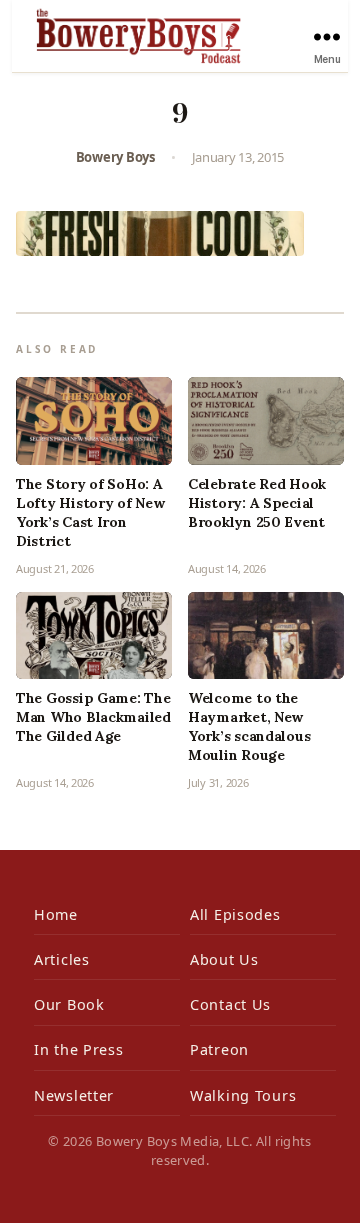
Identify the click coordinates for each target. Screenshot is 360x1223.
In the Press (79, 1049)
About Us (224, 959)
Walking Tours (243, 1095)
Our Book (69, 1004)
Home (56, 914)
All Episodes (235, 914)
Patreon (219, 1049)
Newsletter (74, 1095)
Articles (62, 959)
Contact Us (230, 1004)
